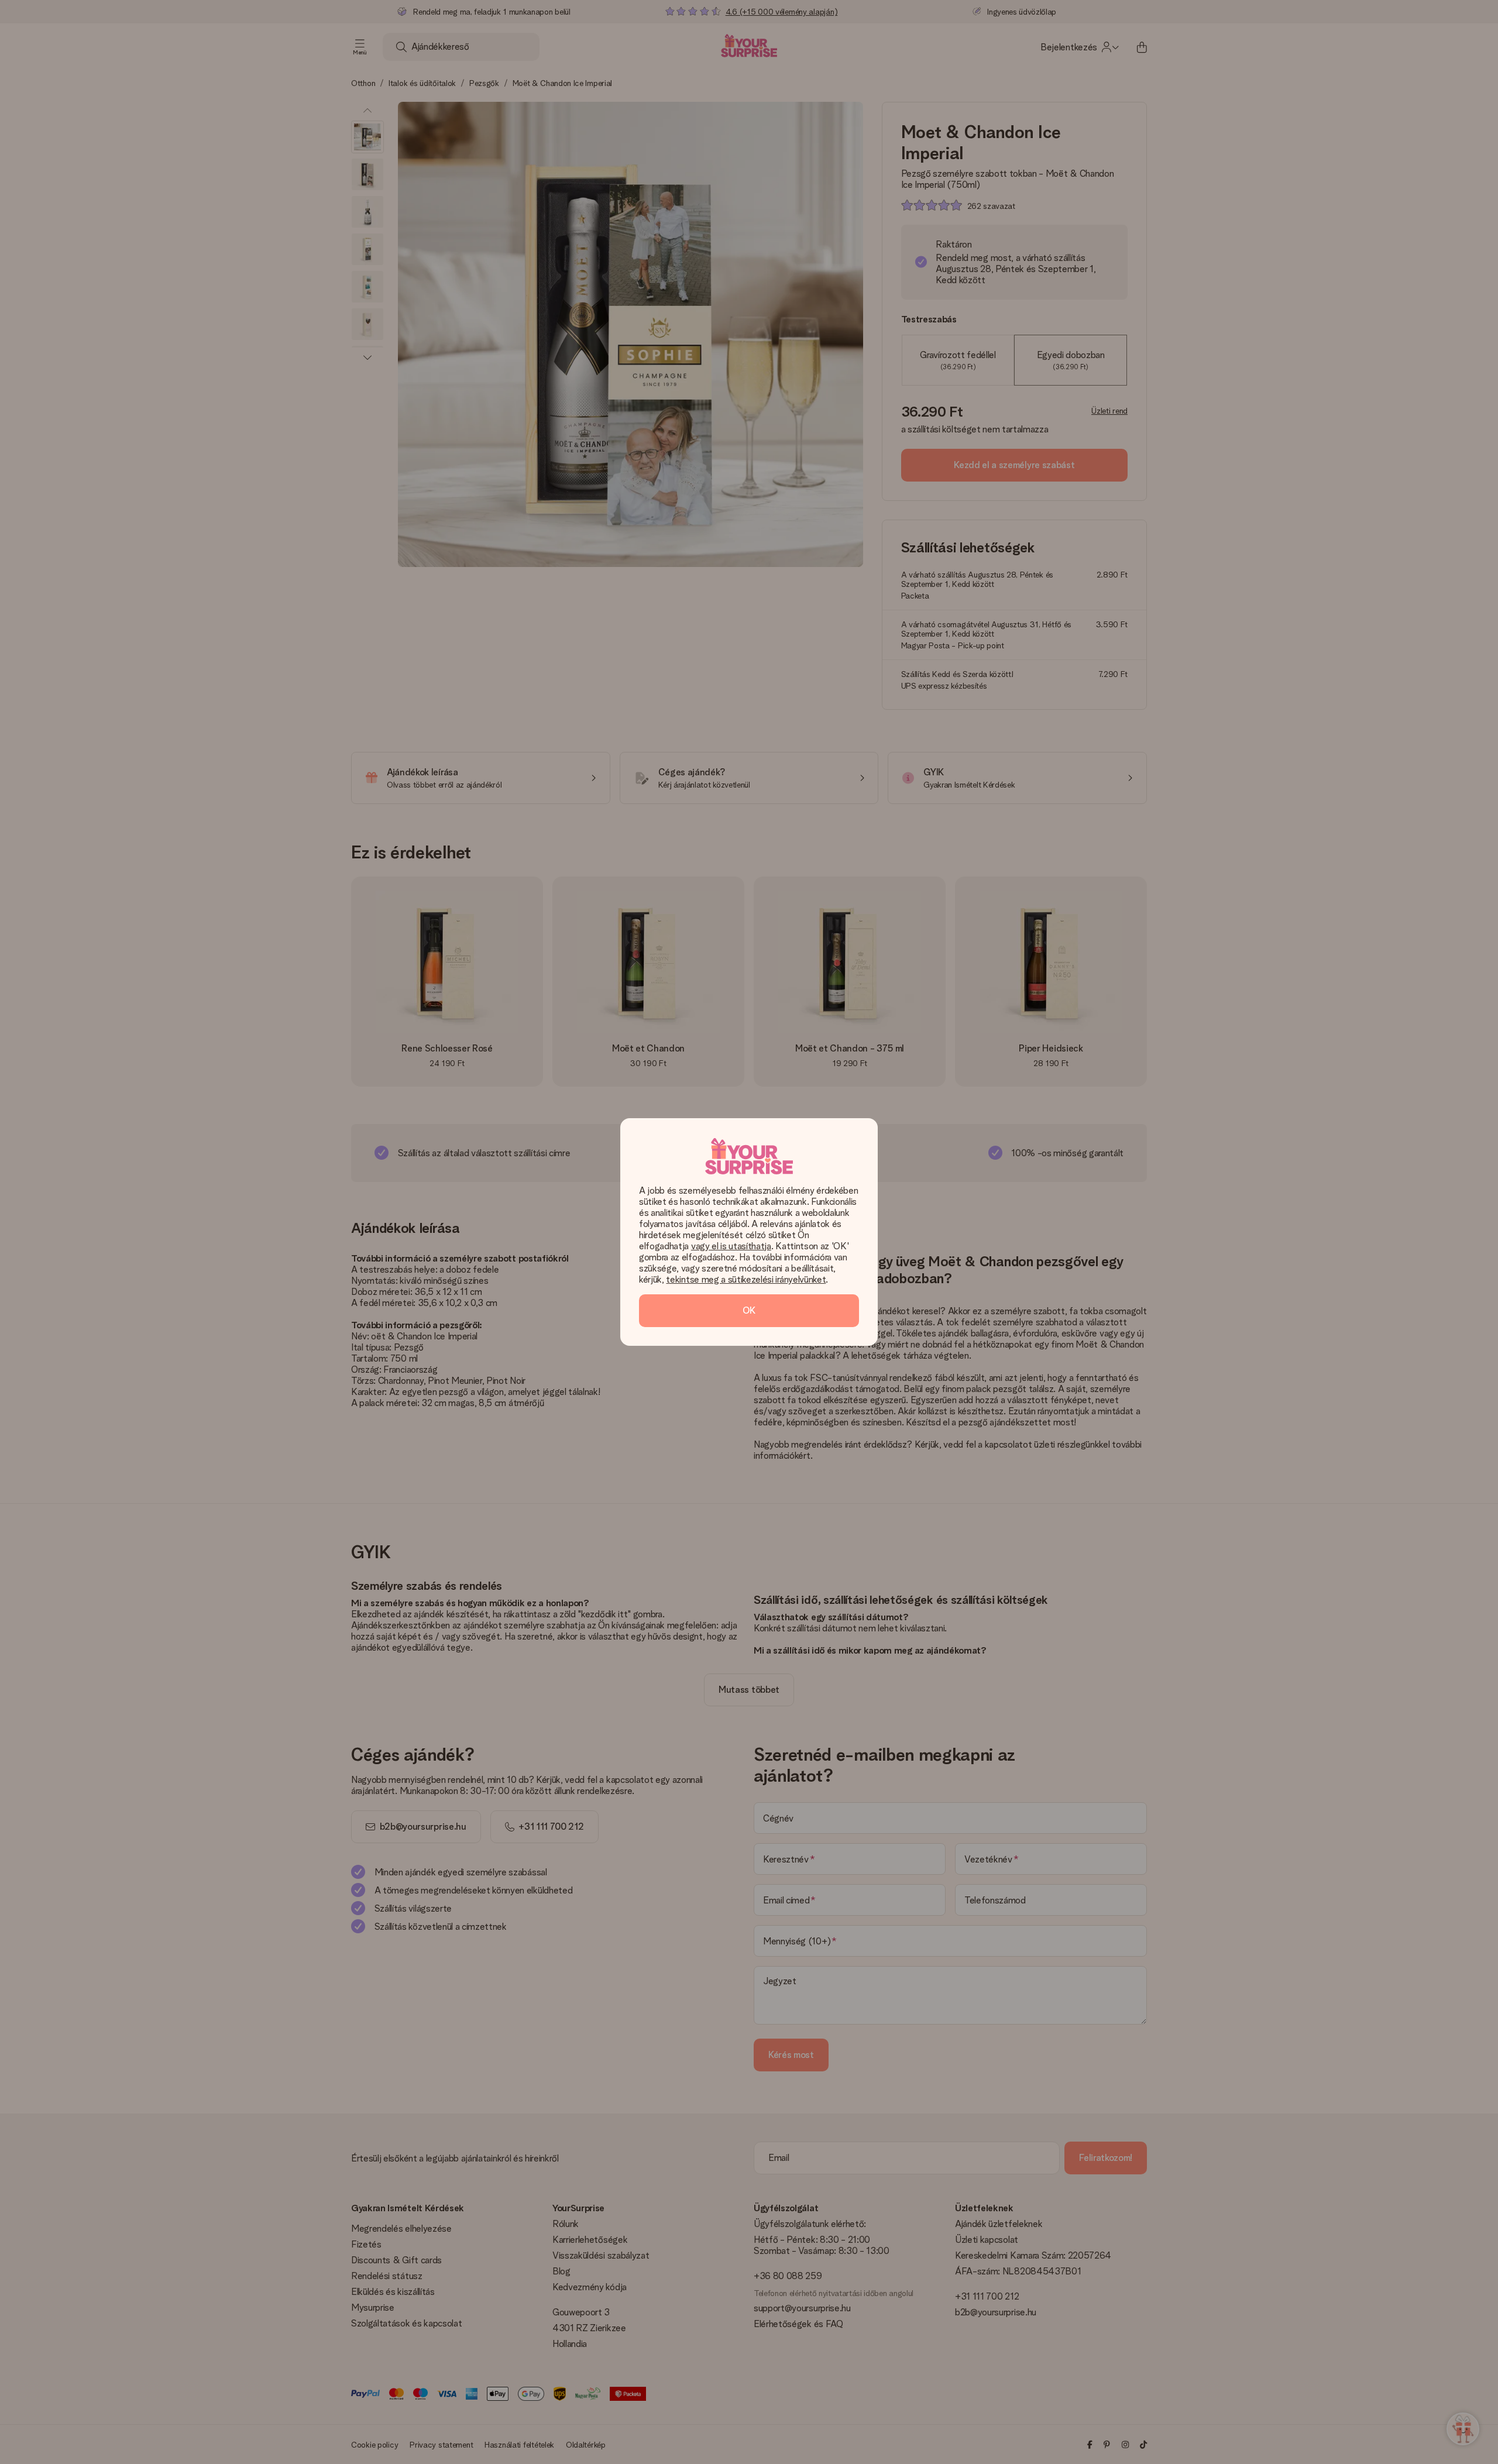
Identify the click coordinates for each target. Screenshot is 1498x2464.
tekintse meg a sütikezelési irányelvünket (746, 1279)
